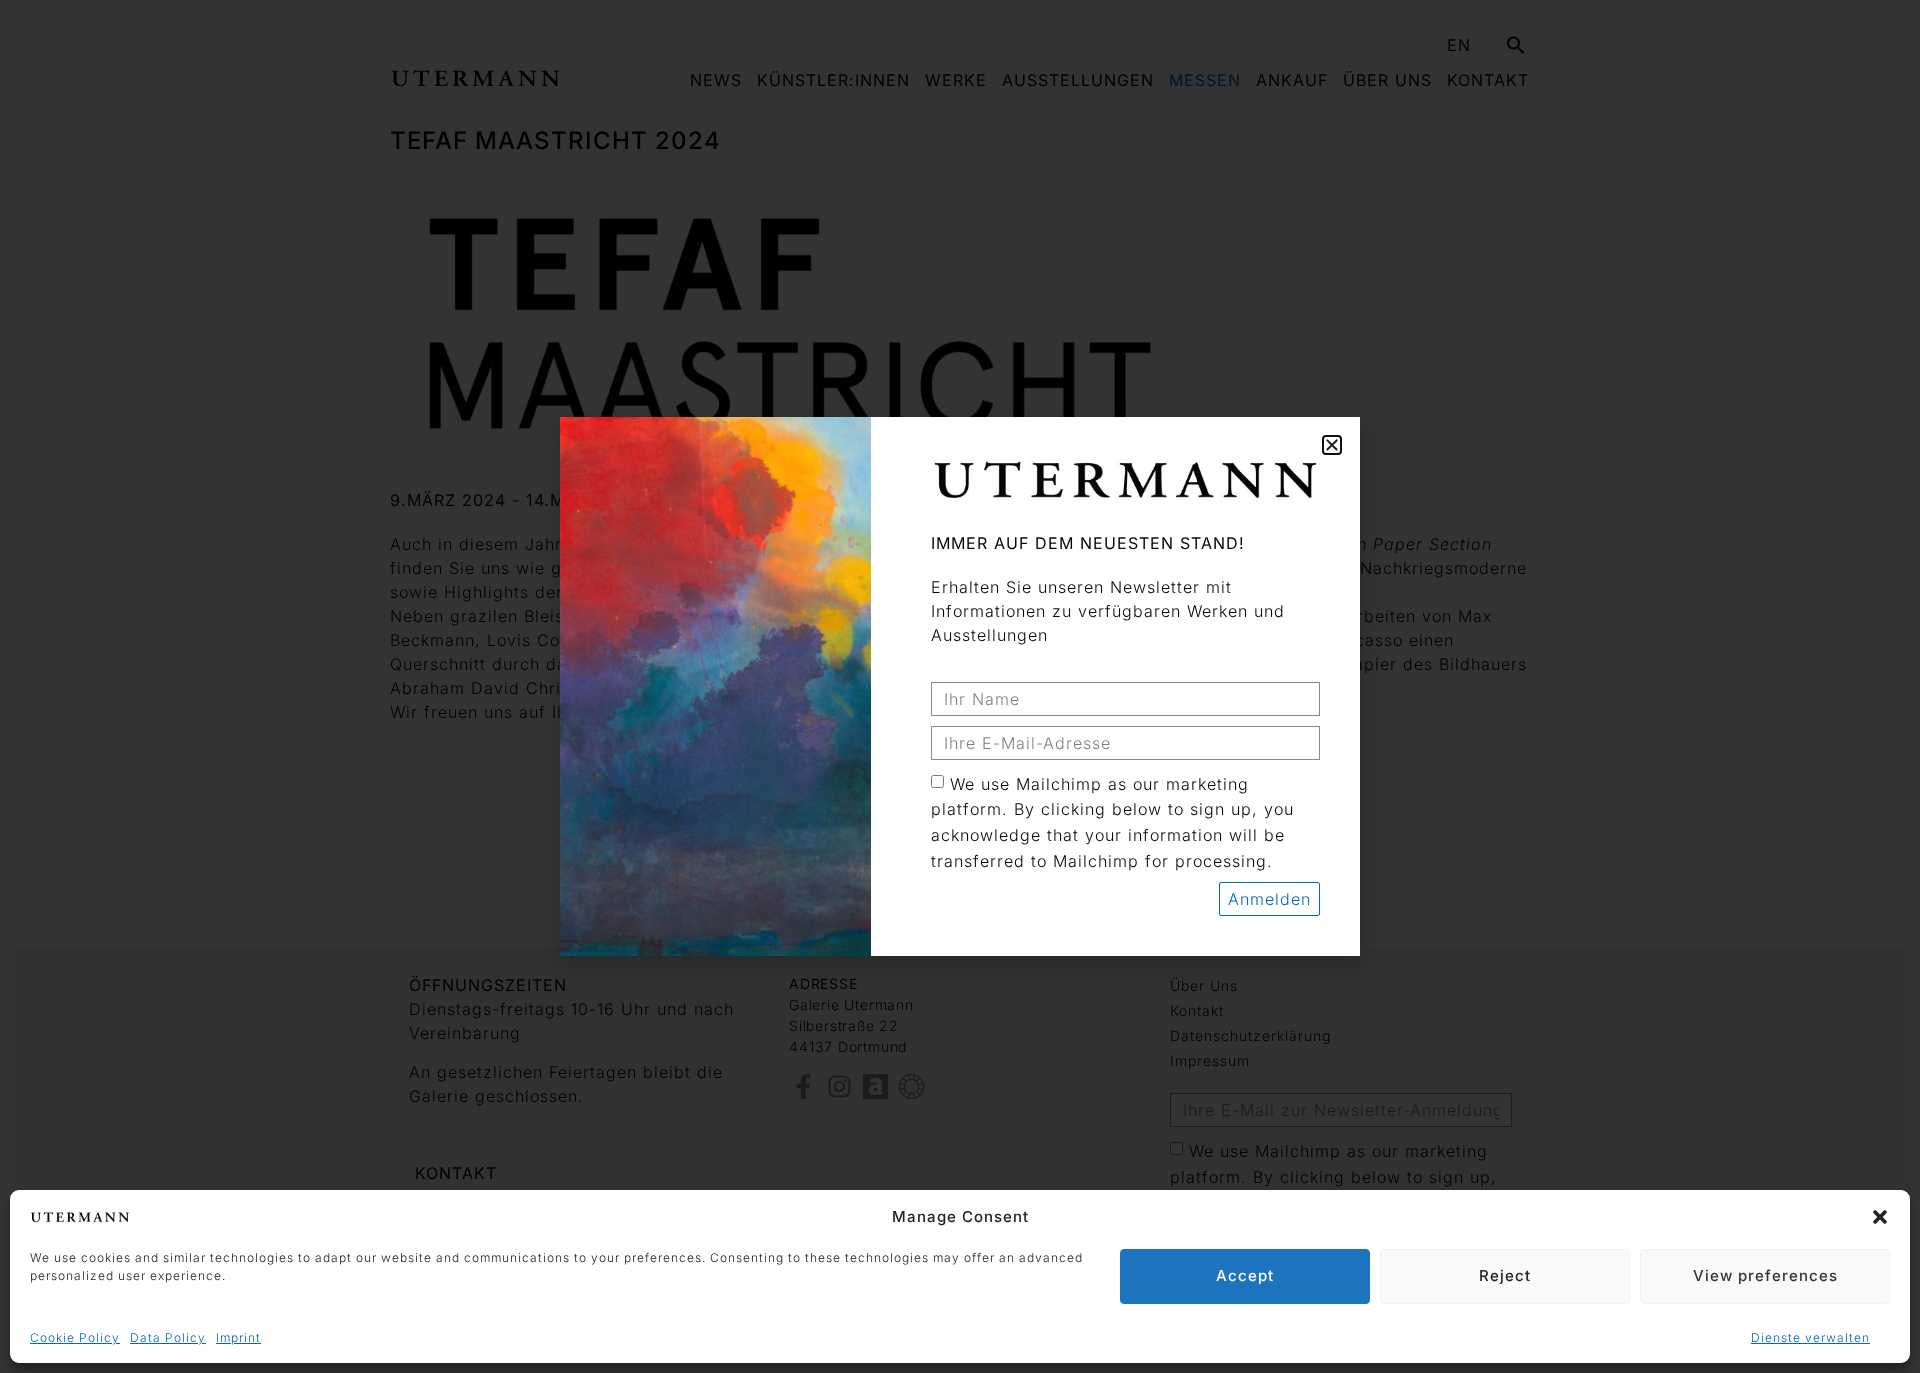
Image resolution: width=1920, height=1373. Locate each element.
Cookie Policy (75, 1337)
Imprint (238, 1337)
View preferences (1765, 1275)
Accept (1245, 1275)
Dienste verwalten (1810, 1337)
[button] (1880, 1217)
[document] (960, 686)
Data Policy (168, 1337)
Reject (1505, 1275)
